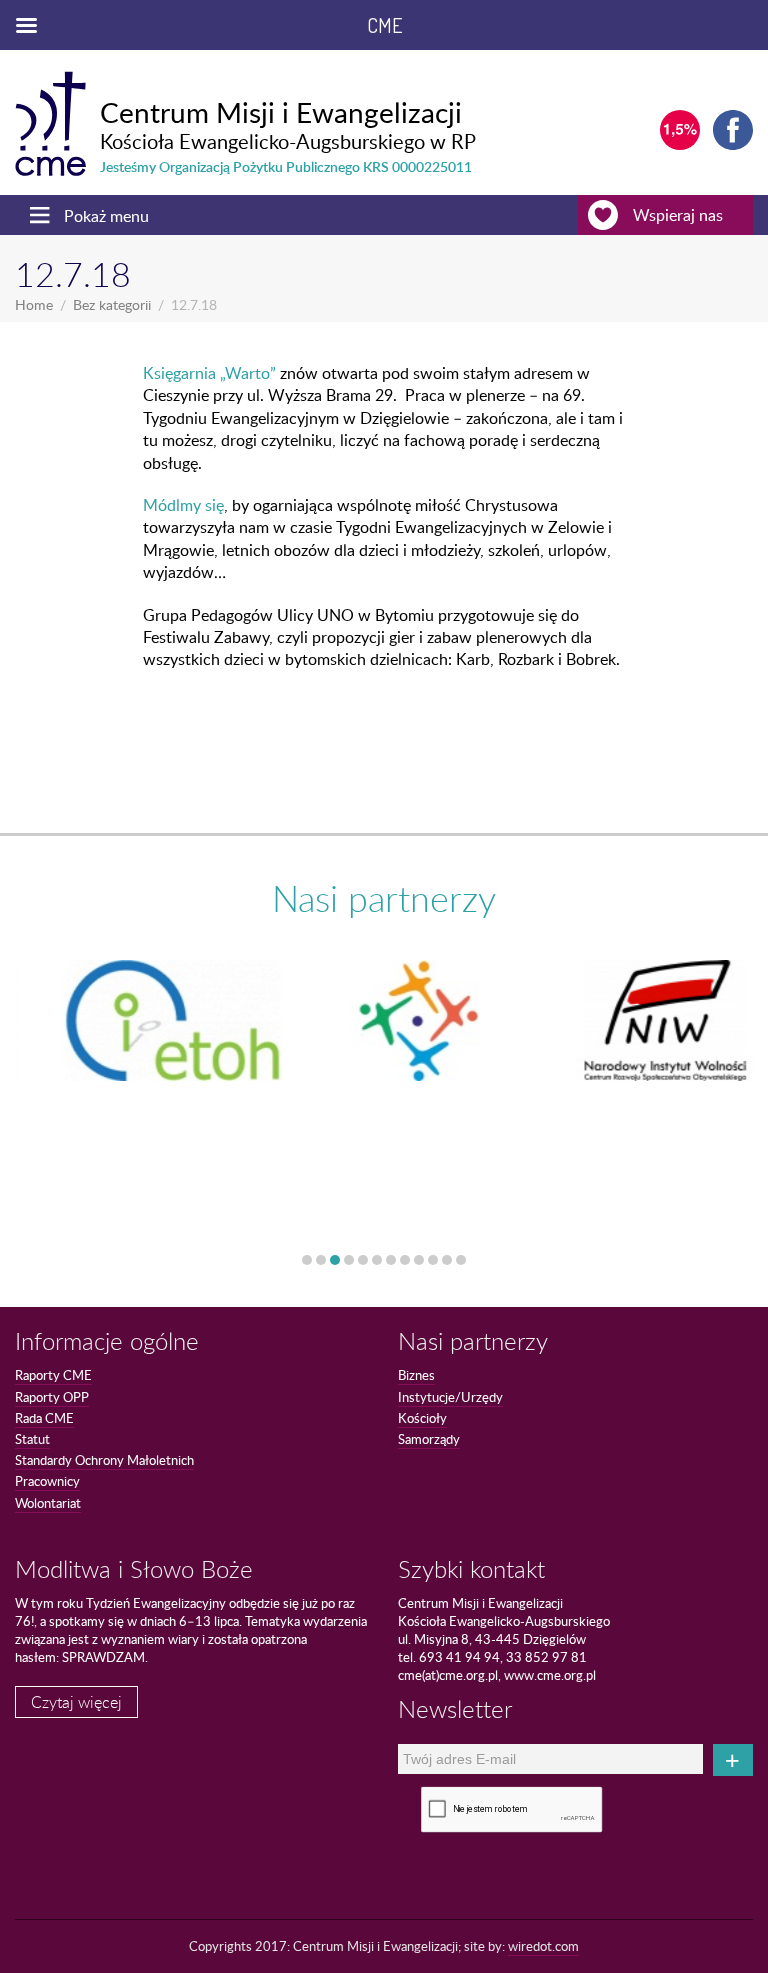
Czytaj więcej (76, 1702)
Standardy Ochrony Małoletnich (104, 1460)
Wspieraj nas (678, 215)
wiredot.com (543, 1946)
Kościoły (422, 1418)
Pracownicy (47, 1481)
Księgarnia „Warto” (209, 373)
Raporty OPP (52, 1397)
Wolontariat (48, 1503)
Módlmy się (183, 505)
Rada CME (44, 1418)
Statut (32, 1439)
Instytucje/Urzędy (450, 1397)
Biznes (416, 1375)
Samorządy (429, 1439)
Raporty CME (53, 1375)
